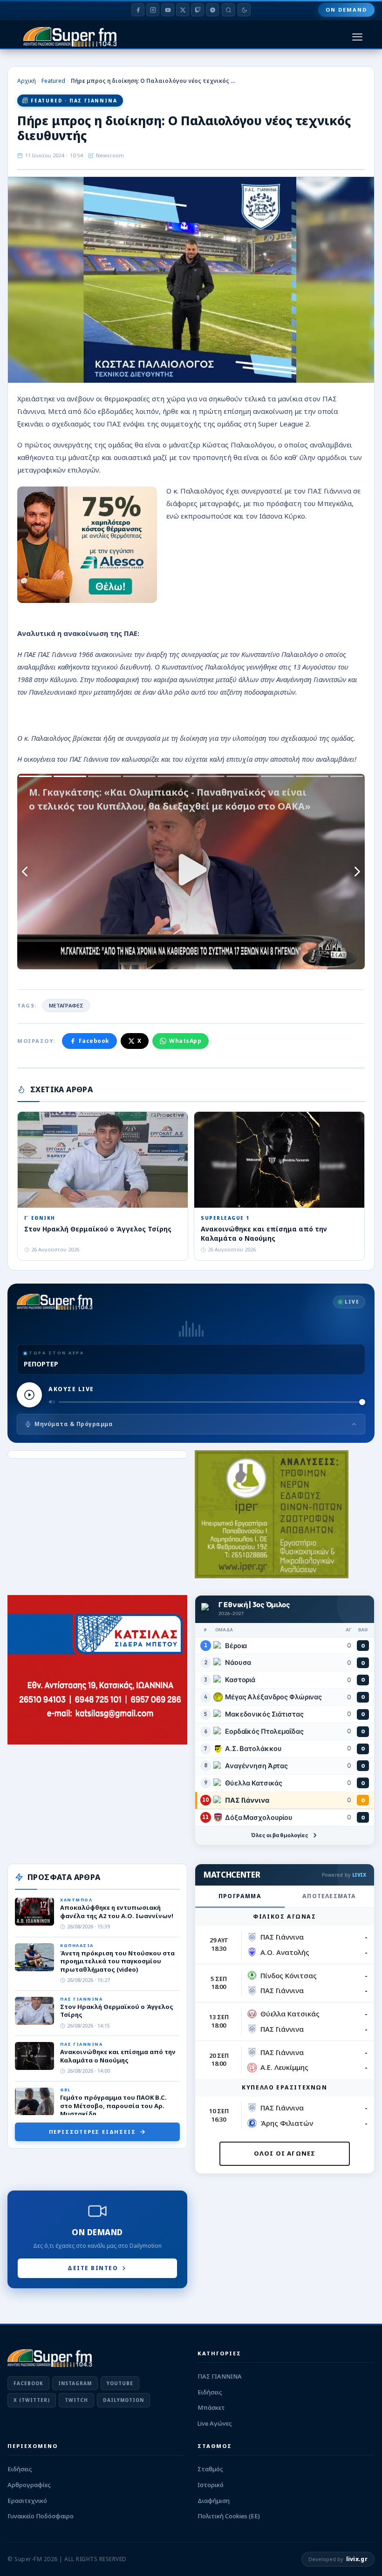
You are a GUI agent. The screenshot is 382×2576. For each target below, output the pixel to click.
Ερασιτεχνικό (27, 2501)
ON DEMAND (346, 10)
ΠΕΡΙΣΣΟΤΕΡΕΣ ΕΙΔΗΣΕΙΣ (92, 2132)
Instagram (75, 2383)
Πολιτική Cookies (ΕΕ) (229, 2516)
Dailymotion (123, 2400)
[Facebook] (138, 10)
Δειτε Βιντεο (93, 2268)
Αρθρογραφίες (29, 2485)
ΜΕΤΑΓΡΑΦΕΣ (66, 1005)
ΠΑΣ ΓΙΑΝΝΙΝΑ (220, 2376)
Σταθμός (210, 2469)
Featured (53, 81)
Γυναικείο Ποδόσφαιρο (41, 2516)
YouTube (120, 2383)
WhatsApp (185, 1041)
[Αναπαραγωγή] (29, 1395)
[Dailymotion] (212, 10)
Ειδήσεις (210, 2392)
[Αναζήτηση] (228, 10)
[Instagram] (153, 10)
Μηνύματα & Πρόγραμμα (74, 1424)
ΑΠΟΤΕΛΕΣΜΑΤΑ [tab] (329, 1896)
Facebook (94, 1041)
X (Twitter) (32, 2400)
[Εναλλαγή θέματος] (244, 10)
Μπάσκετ (211, 2407)
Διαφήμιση (214, 2501)
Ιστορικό (211, 2485)
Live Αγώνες (215, 2423)
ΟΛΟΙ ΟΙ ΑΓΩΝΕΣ (285, 2153)
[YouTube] (168, 10)
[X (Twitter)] (183, 10)
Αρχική (27, 81)
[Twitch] (198, 10)
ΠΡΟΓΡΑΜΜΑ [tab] (240, 1896)
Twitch (76, 2400)
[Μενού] (357, 37)
